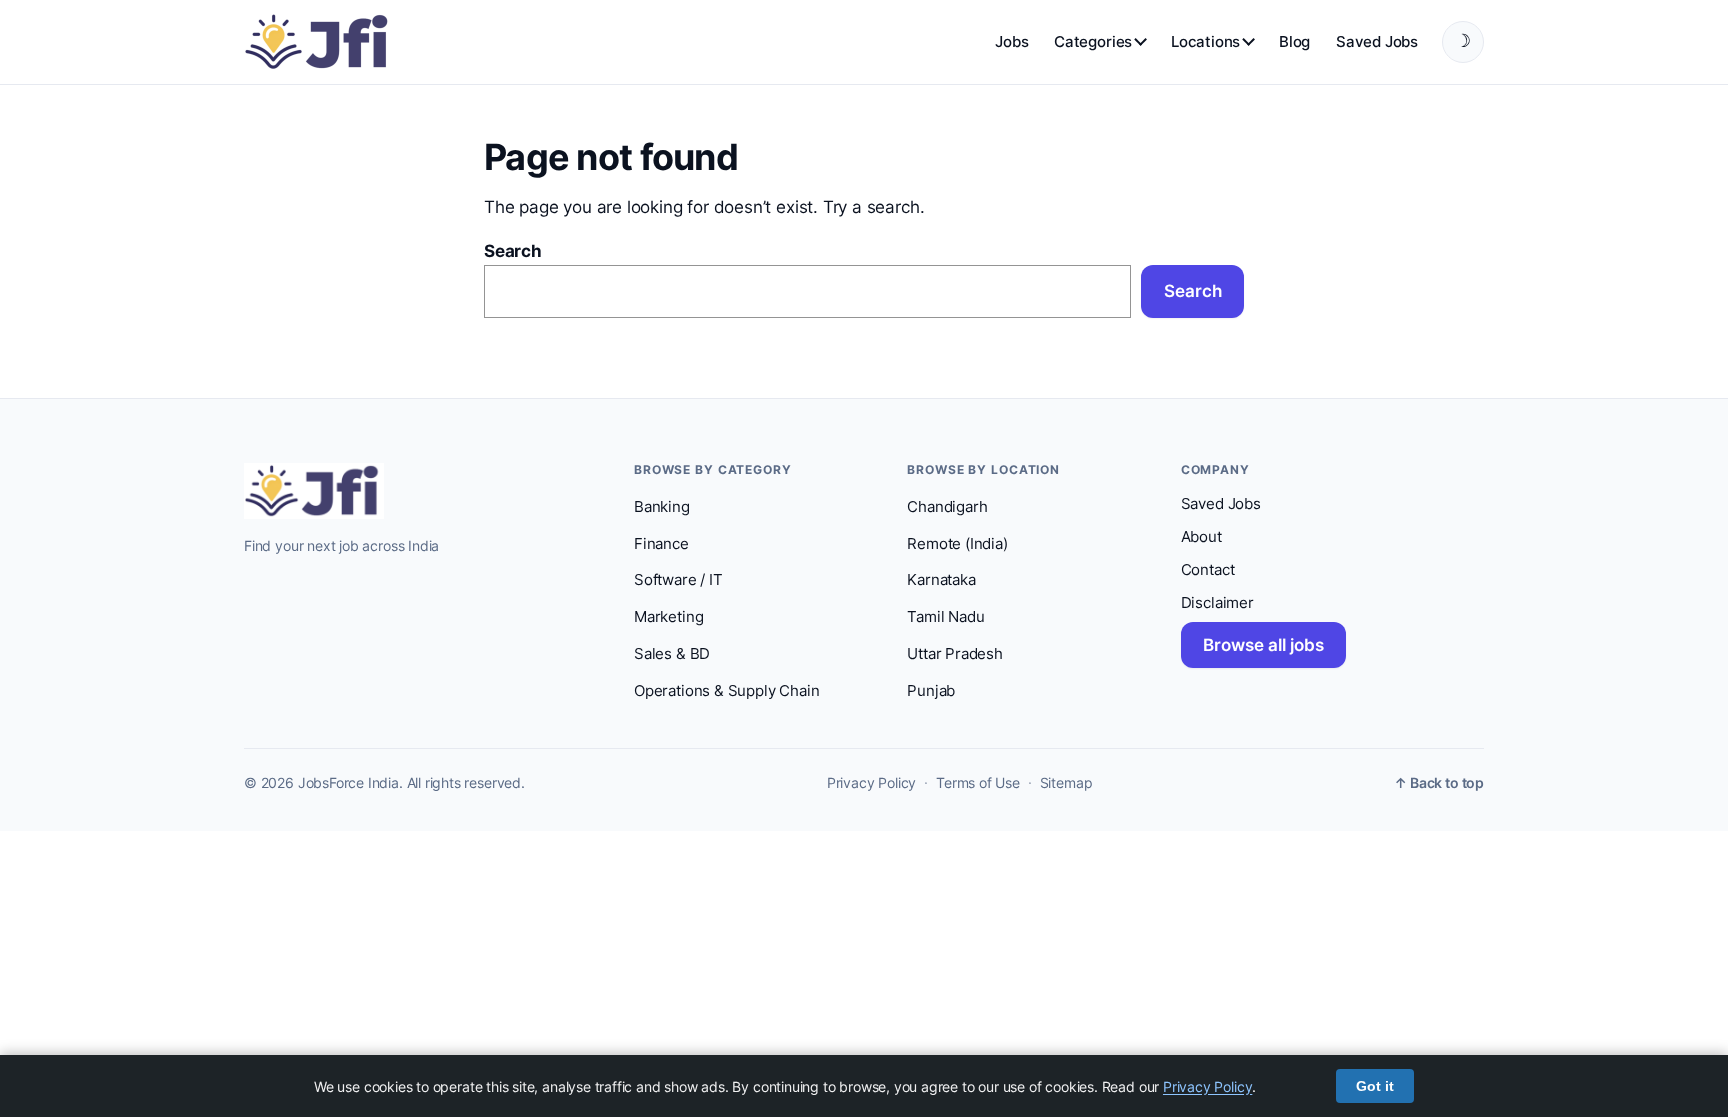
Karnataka (941, 580)
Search (513, 251)
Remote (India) (957, 544)
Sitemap (1066, 783)
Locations (1205, 41)
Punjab (931, 691)
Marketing (668, 617)
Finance (661, 544)
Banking (662, 507)
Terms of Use (978, 783)
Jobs (1011, 41)
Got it (1375, 1086)
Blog (1294, 41)
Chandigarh (947, 507)
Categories (1093, 41)
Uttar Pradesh (955, 654)
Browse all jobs (1263, 645)
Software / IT (678, 580)
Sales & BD (672, 654)
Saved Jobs (1377, 41)
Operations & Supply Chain (726, 691)
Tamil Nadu (945, 617)
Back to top (1439, 783)
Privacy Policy (871, 783)
